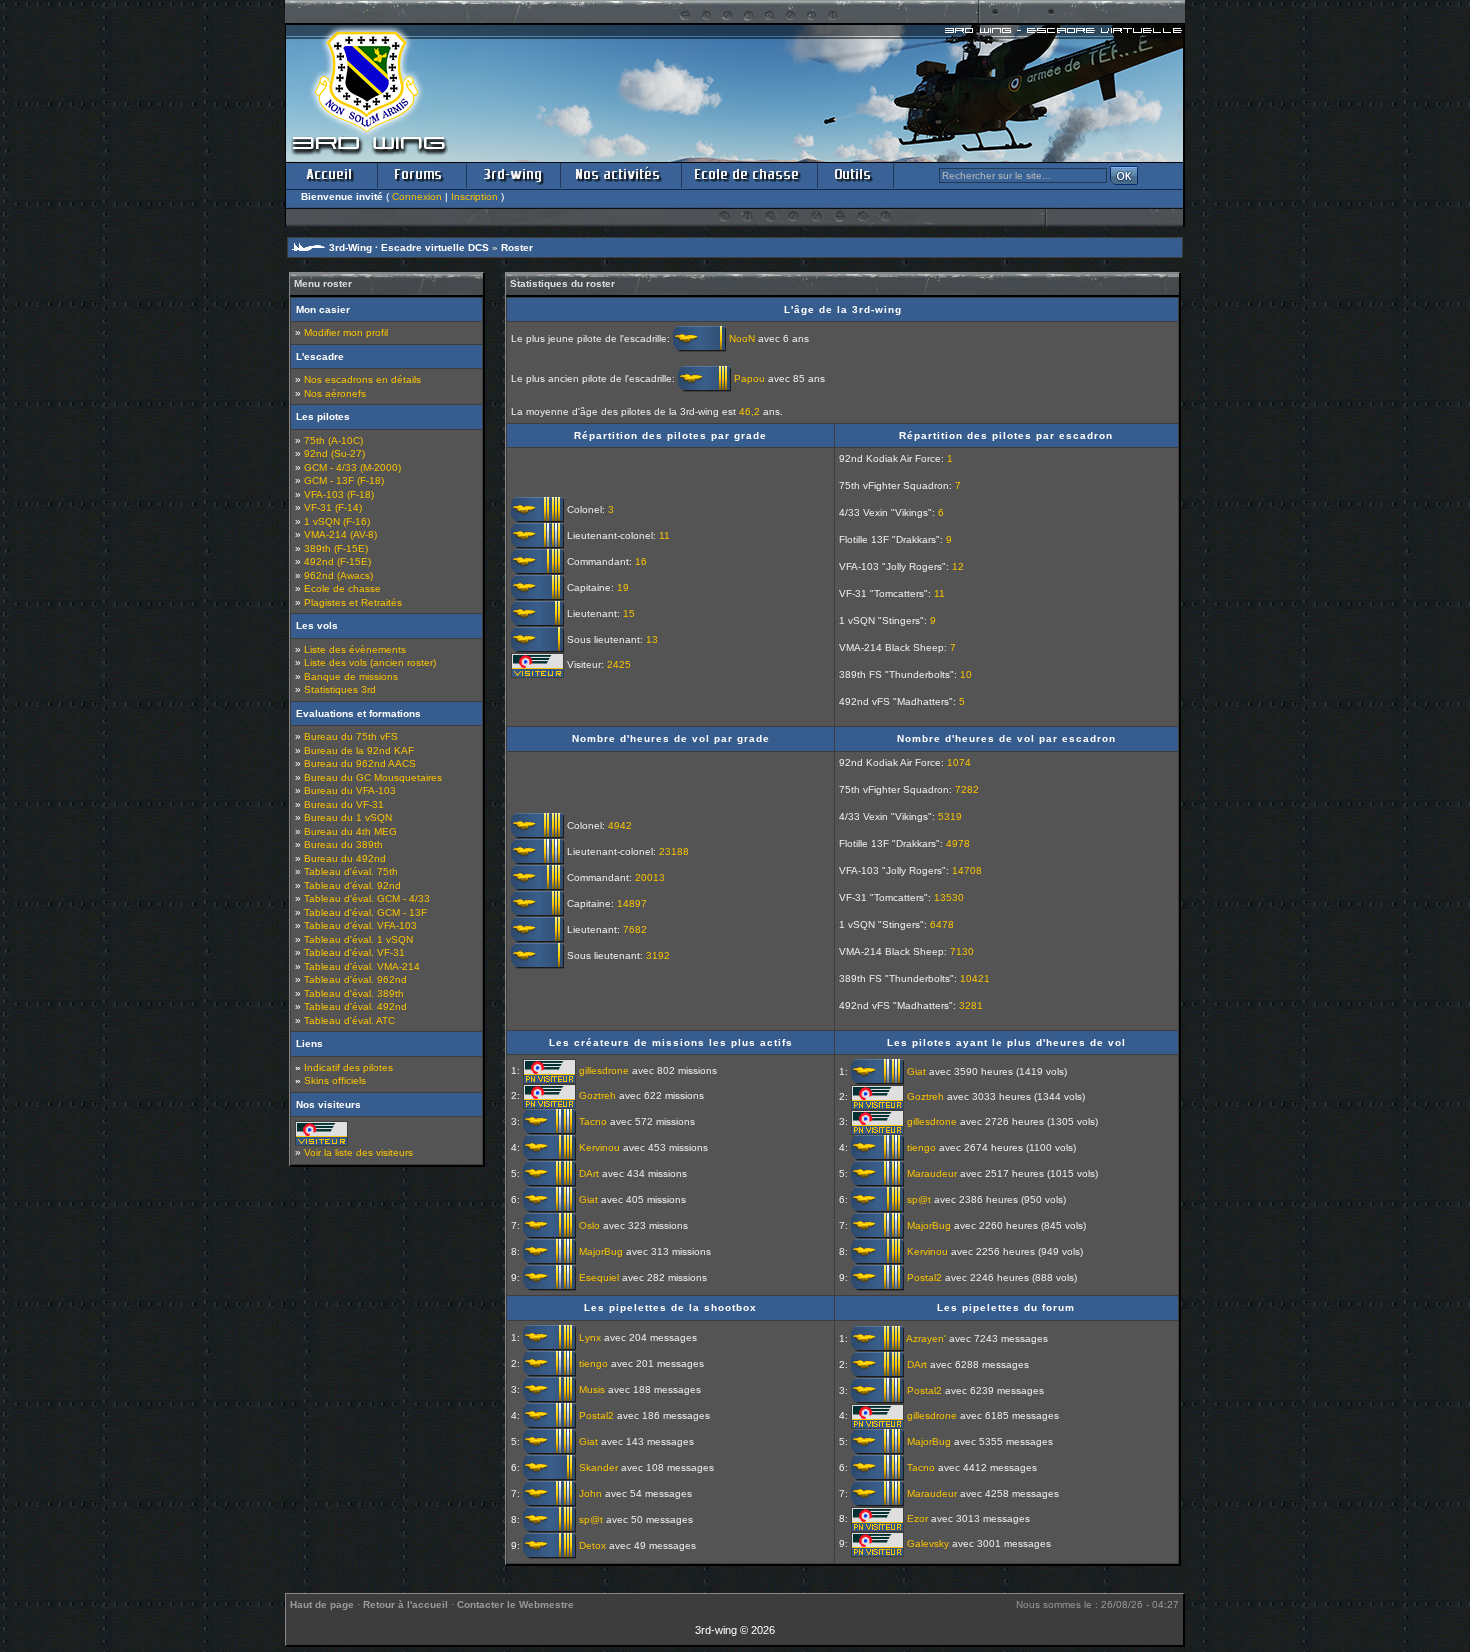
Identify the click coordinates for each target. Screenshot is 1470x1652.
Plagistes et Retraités (353, 602)
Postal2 (924, 1277)
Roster (517, 247)
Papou (749, 377)
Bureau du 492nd (345, 858)
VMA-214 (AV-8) (340, 534)
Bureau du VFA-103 (350, 790)
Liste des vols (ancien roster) (370, 662)
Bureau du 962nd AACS (360, 763)
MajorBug (601, 1251)
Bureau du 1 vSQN (348, 817)
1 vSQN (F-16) (337, 521)
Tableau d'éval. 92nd (352, 885)
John (590, 1492)
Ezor (917, 1518)
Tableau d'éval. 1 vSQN (358, 939)
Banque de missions (351, 676)
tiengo (921, 1147)
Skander (598, 1466)
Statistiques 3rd (340, 689)
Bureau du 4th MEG (350, 831)
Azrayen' (926, 1338)
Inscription (474, 196)
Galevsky (928, 1543)
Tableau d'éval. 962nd (355, 979)
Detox (592, 1544)
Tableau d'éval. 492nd (355, 1006)
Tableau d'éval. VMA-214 (362, 966)
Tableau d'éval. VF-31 (354, 952)
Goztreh (597, 1095)
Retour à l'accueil (405, 1604)
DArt (589, 1173)
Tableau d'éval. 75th (351, 871)
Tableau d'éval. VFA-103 (360, 925)
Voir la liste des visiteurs (358, 1152)
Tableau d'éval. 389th (354, 993)
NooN (742, 338)
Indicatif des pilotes (348, 1067)
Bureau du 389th (343, 844)
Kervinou (599, 1147)
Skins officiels (335, 1080)
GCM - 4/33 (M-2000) (352, 467)
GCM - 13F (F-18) (344, 480)
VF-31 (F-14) (333, 507)
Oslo (589, 1225)
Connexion (417, 196)
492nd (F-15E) (337, 561)
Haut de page (322, 1604)
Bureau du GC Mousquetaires (373, 777)
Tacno (593, 1121)
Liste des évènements (355, 649)
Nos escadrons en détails (362, 379)
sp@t (919, 1199)
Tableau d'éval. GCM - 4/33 (367, 898)
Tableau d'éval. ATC (349, 1020)
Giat (588, 1199)
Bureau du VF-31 (344, 804)
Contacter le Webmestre (515, 1604)
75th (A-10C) (333, 440)
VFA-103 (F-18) (339, 494)
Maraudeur (932, 1173)
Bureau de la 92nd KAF (359, 750)
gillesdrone (604, 1070)
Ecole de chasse (342, 588)
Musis (592, 1388)
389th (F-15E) (336, 548)
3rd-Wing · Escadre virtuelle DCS (409, 247)
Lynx (590, 1336)
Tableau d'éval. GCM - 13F (365, 912)
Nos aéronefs (335, 393)
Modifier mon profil (346, 332)
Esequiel (599, 1277)
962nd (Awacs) (338, 575)
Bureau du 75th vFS (351, 736)
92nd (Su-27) (334, 453)
